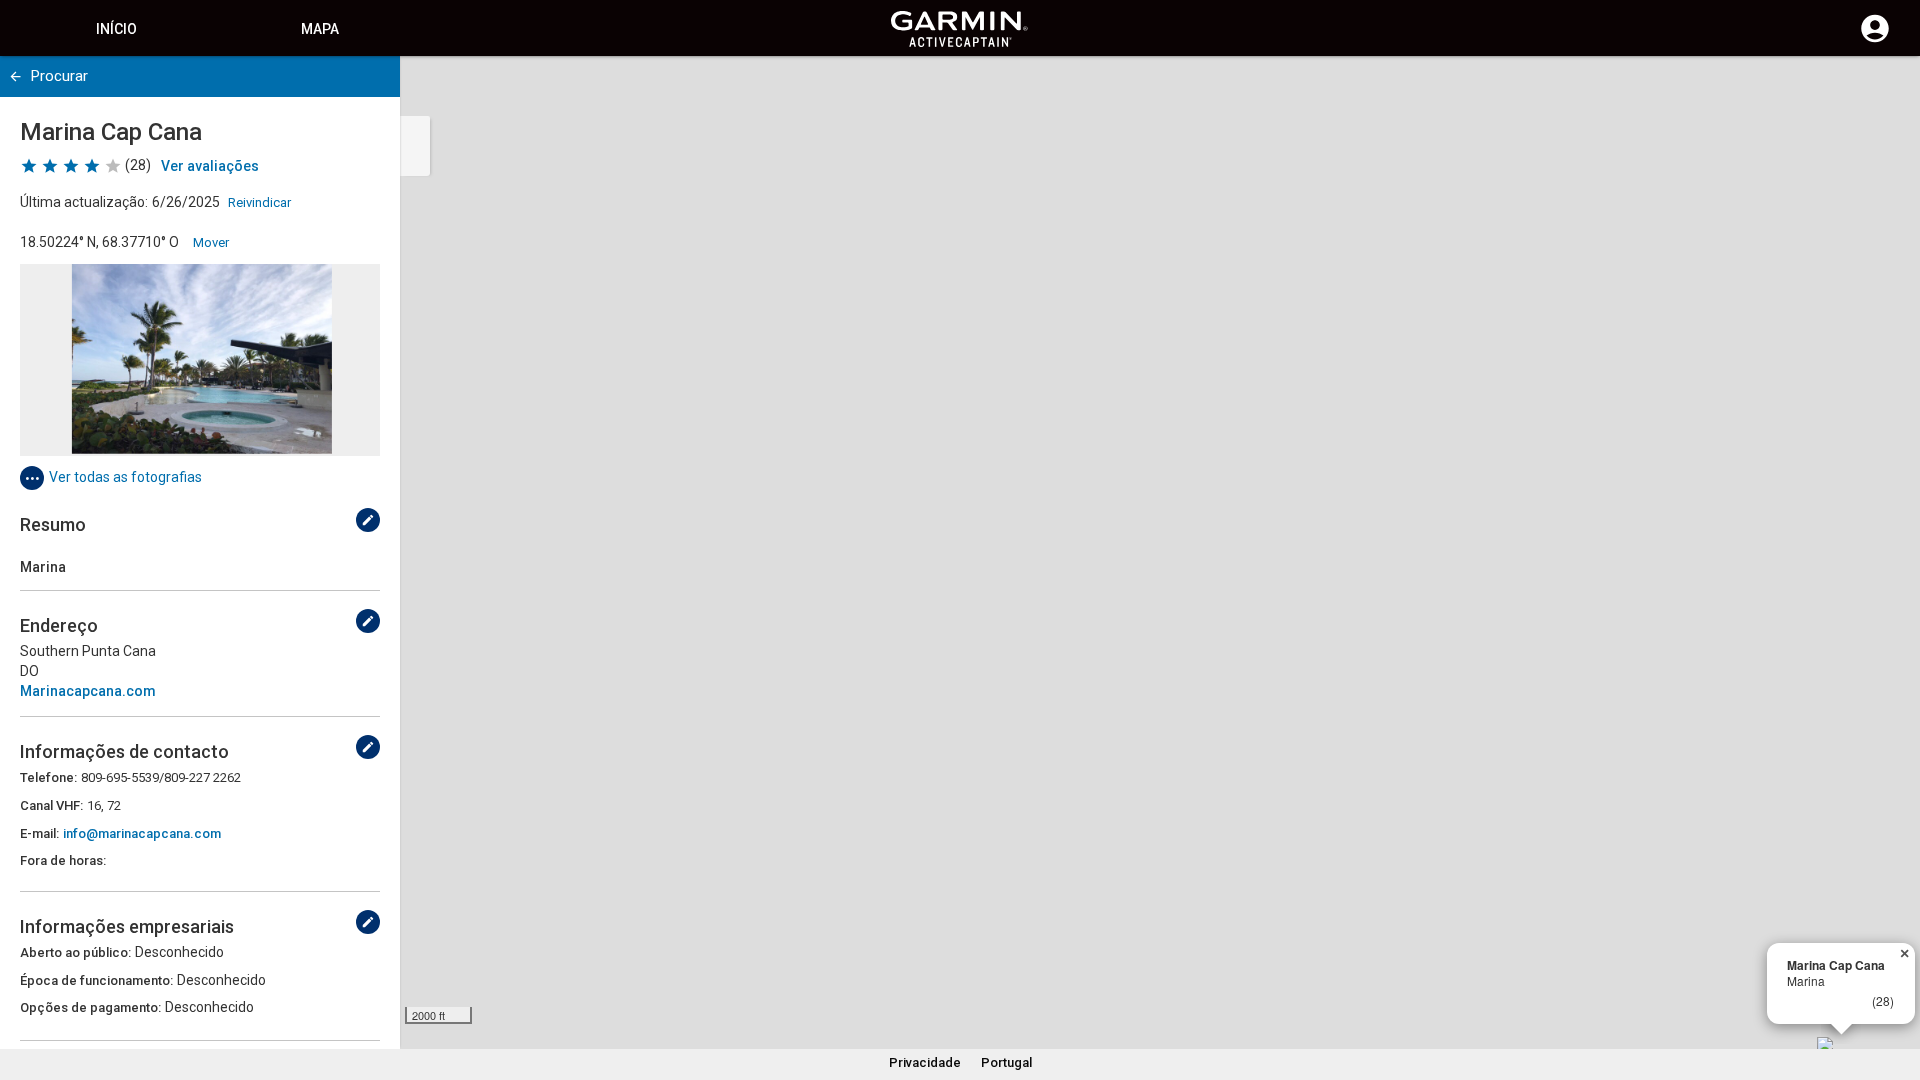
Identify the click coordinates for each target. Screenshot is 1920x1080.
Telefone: (48, 777)
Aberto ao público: (75, 952)
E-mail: (39, 833)
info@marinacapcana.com (142, 833)
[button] (1895, 989)
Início (116, 29)
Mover (211, 242)
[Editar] (368, 520)
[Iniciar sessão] (1875, 40)
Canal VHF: (51, 805)
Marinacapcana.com (88, 691)
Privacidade (925, 1062)
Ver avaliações (210, 166)
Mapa (320, 29)
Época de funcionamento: (96, 980)
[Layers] (1886, 90)
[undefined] (15, 76)
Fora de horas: (63, 860)
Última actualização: (84, 202)
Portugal (1006, 1062)
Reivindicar (259, 202)
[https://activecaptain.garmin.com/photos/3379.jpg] (200, 360)
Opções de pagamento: (90, 1007)
